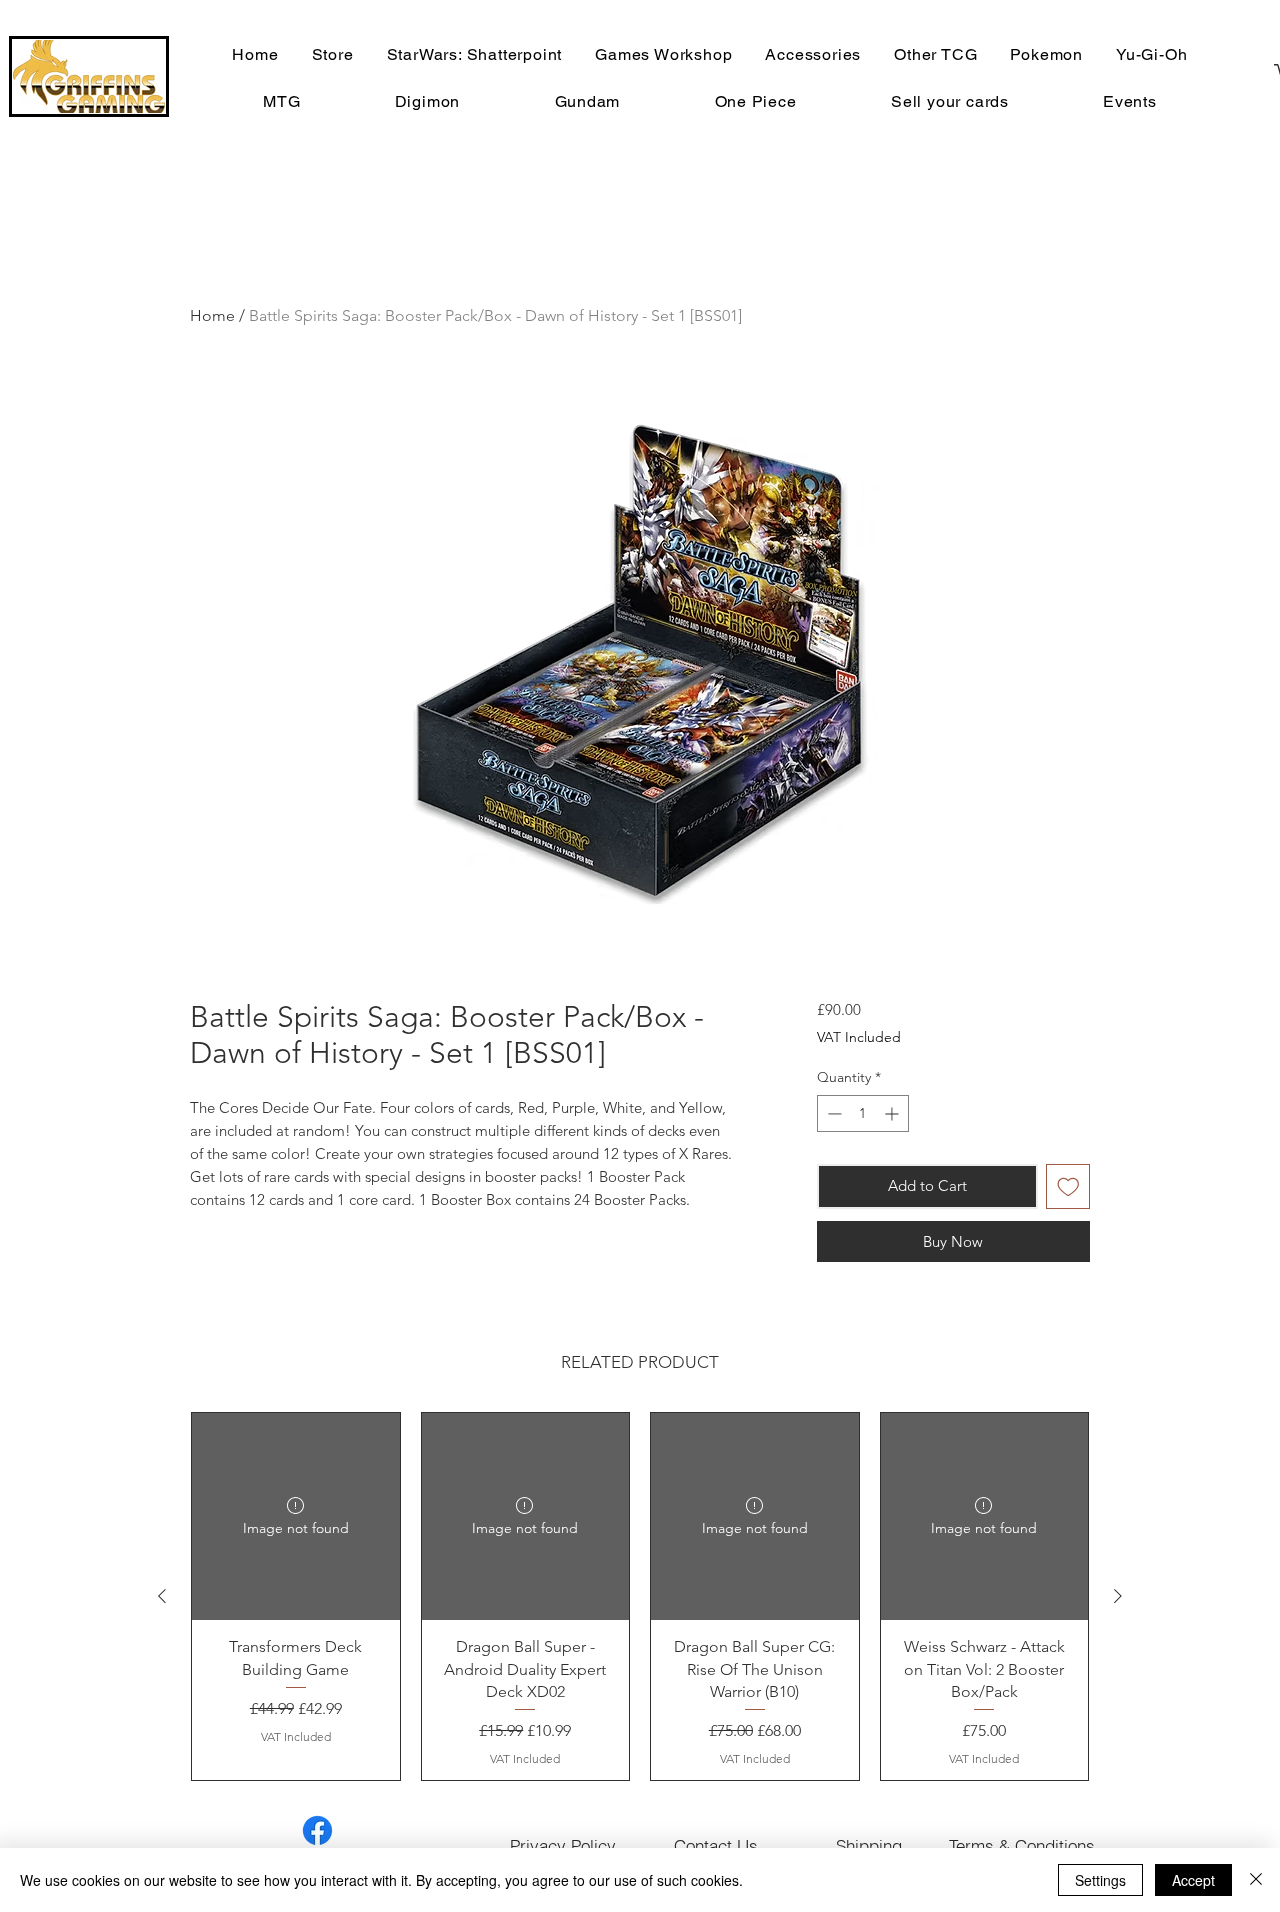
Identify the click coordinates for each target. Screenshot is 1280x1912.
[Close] (1256, 1880)
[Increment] (893, 1113)
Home (212, 315)
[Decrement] (832, 1113)
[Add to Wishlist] (1068, 1186)
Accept (1193, 1880)
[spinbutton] (863, 1113)
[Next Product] (1118, 1596)
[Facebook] (317, 1830)
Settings (1100, 1880)
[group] (640, 1596)
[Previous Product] (162, 1596)
